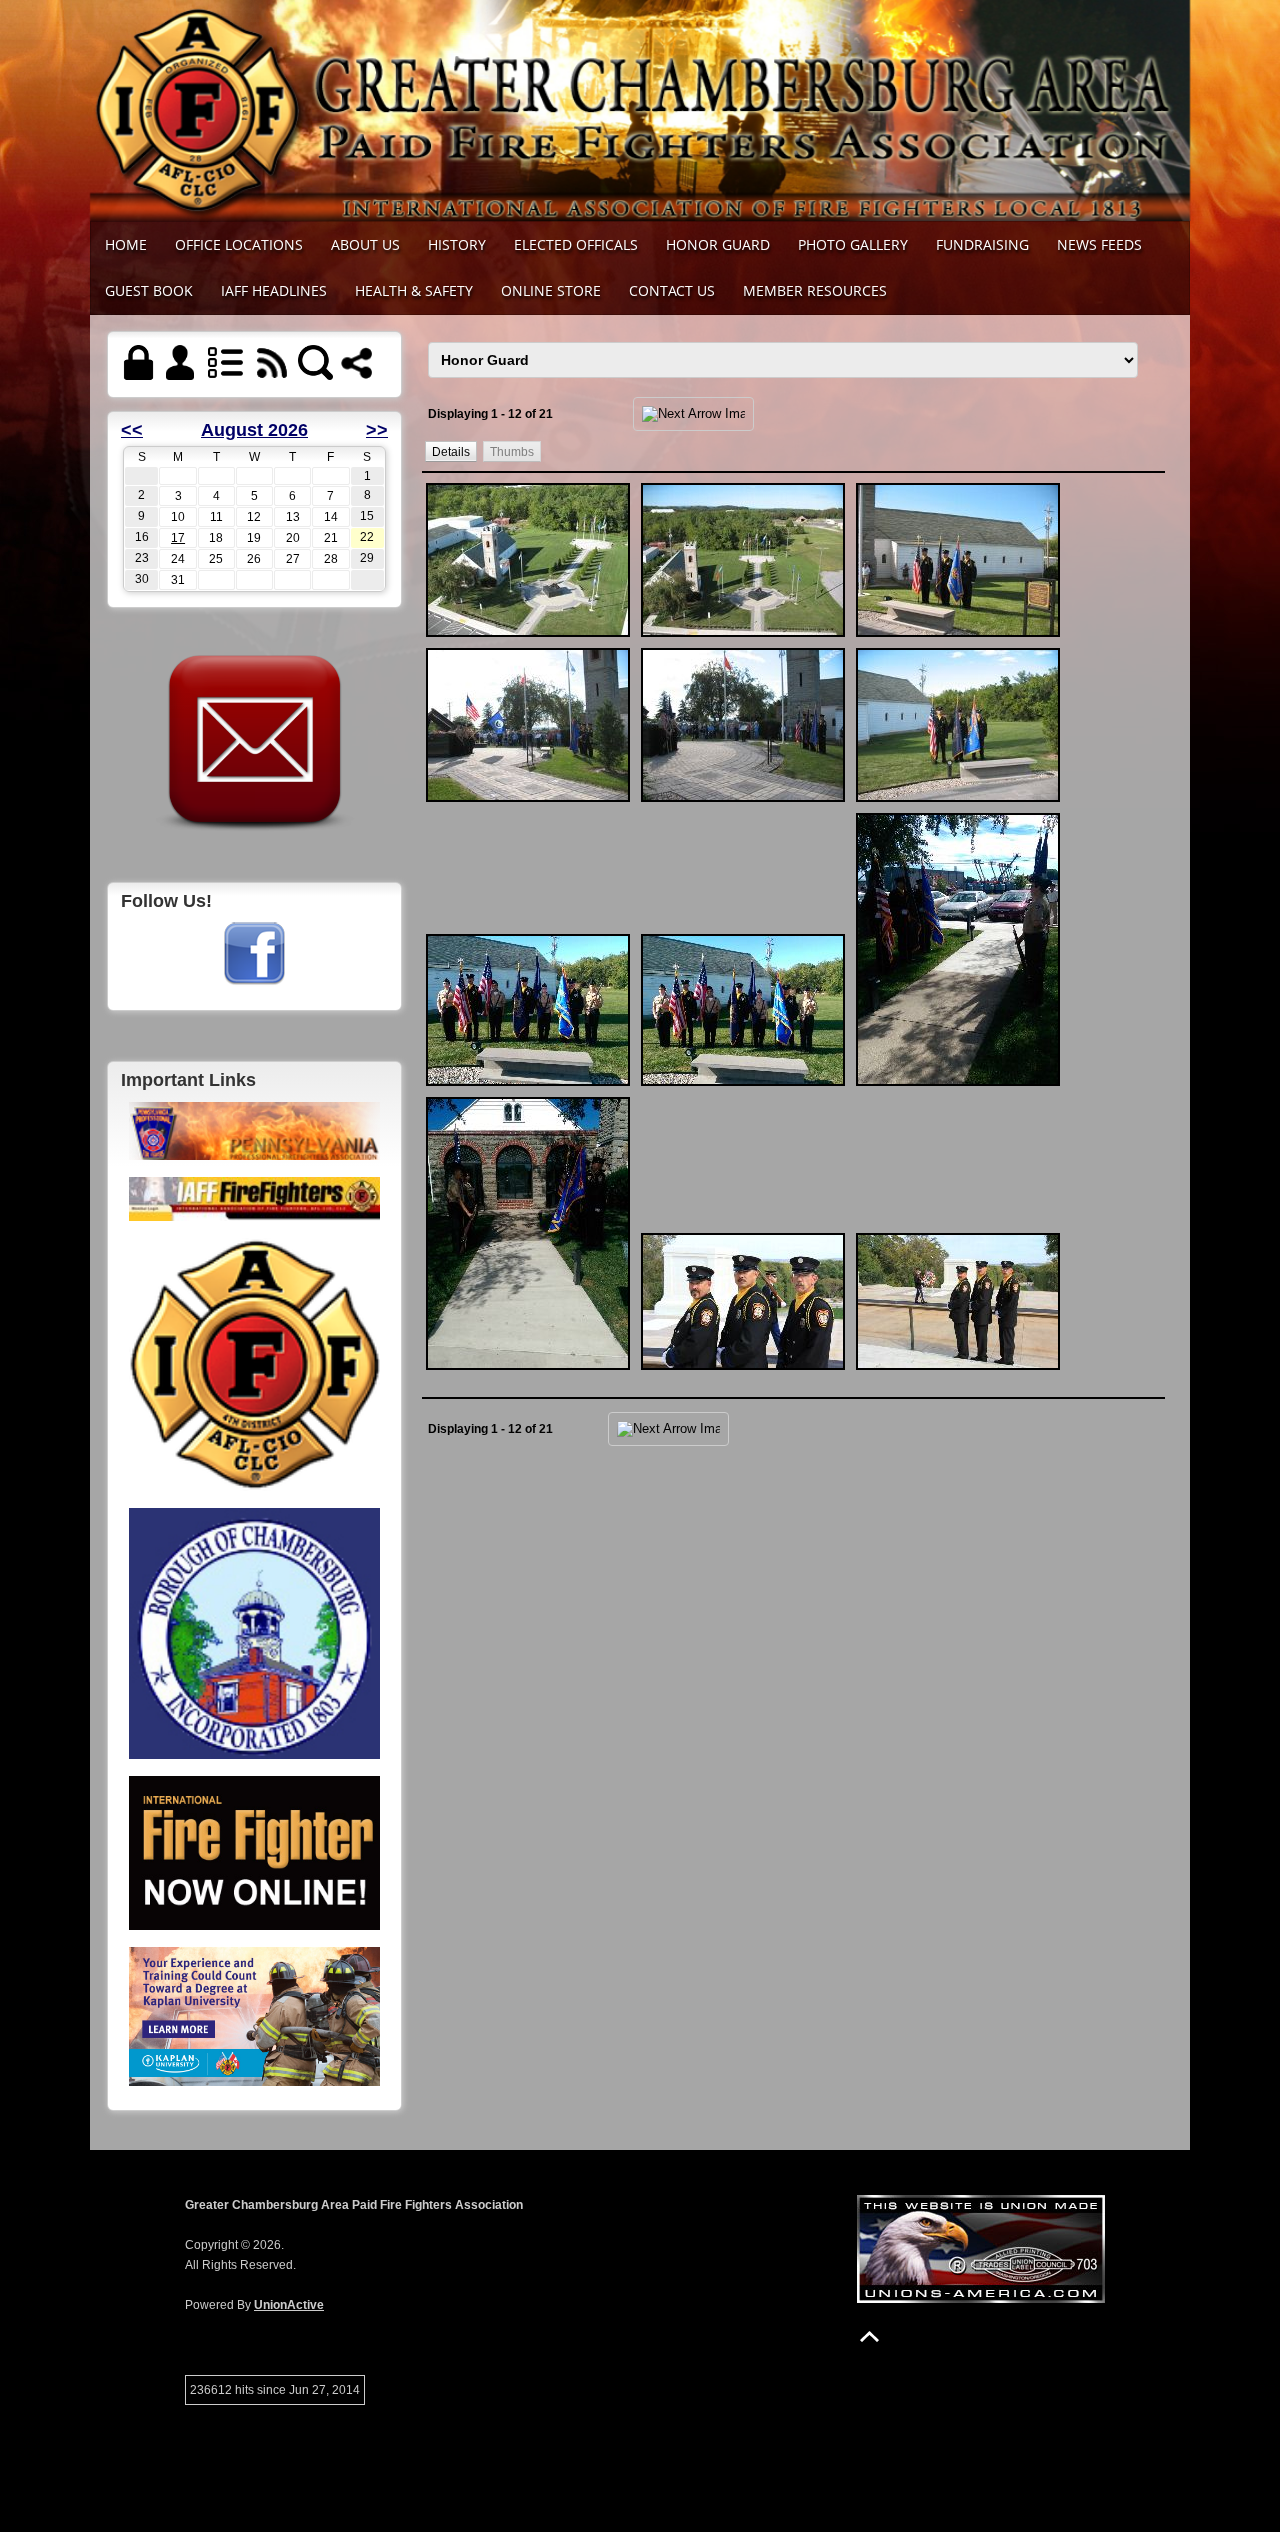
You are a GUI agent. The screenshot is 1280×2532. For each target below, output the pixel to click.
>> (377, 430)
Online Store (551, 290)
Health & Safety (414, 290)
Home (126, 244)
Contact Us (672, 290)
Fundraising (982, 244)
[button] (451, 451)
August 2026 (254, 430)
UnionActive (289, 2305)
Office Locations (239, 244)
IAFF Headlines (274, 290)
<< (132, 430)
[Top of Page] (869, 2336)
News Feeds (1099, 244)
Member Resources (815, 290)
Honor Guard (718, 244)
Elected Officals (576, 244)
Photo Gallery (853, 244)
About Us (365, 244)
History (457, 244)
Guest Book (149, 290)
